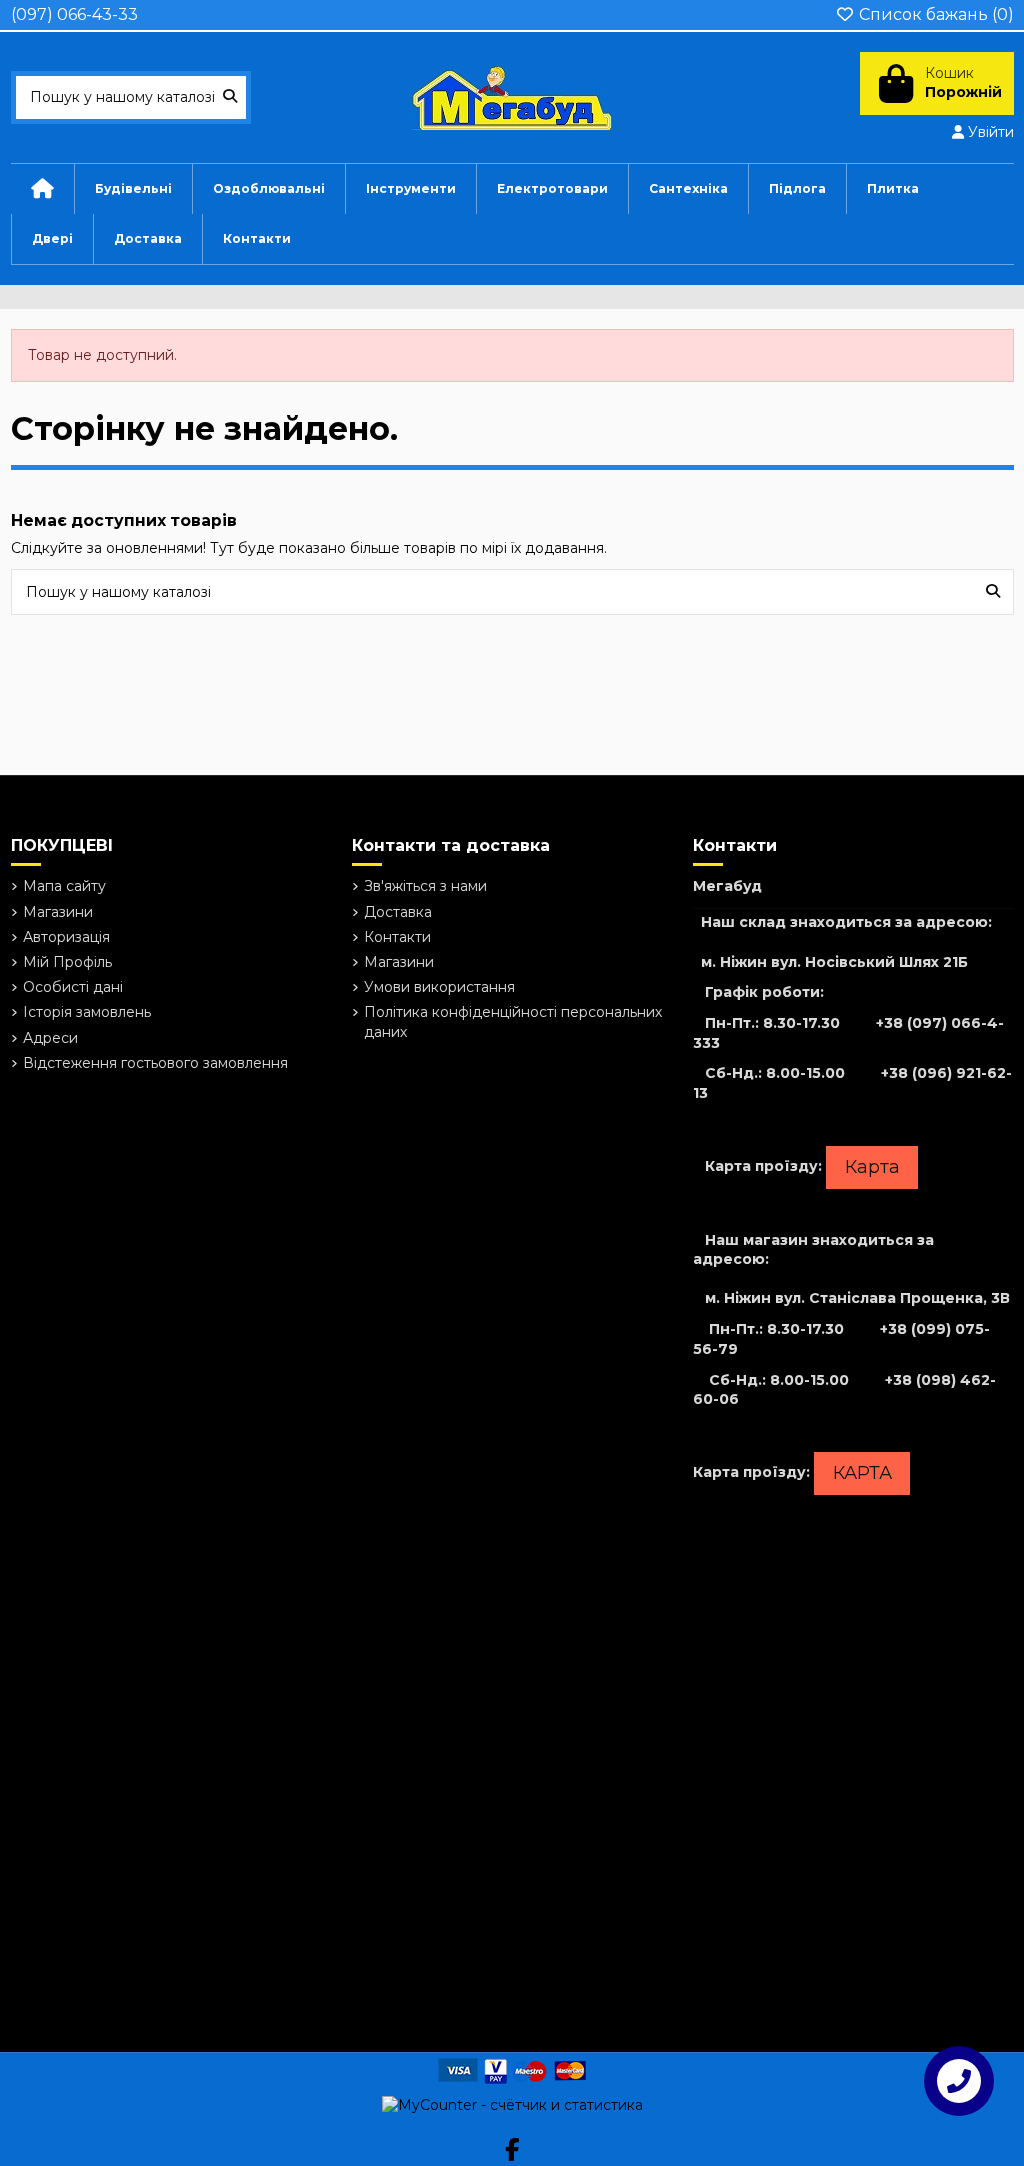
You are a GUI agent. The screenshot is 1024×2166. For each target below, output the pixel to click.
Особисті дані (73, 987)
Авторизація (66, 937)
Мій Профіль (67, 962)
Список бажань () (934, 14)
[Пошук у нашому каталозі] (230, 97)
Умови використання (439, 987)
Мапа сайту (64, 886)
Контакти (397, 937)
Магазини (58, 912)
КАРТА (862, 1473)
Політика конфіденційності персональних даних (513, 1022)
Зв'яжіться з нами (425, 886)
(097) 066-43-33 (74, 14)
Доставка (398, 912)
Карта (872, 1167)
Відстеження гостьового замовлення (155, 1063)
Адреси (50, 1038)
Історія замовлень (87, 1012)
